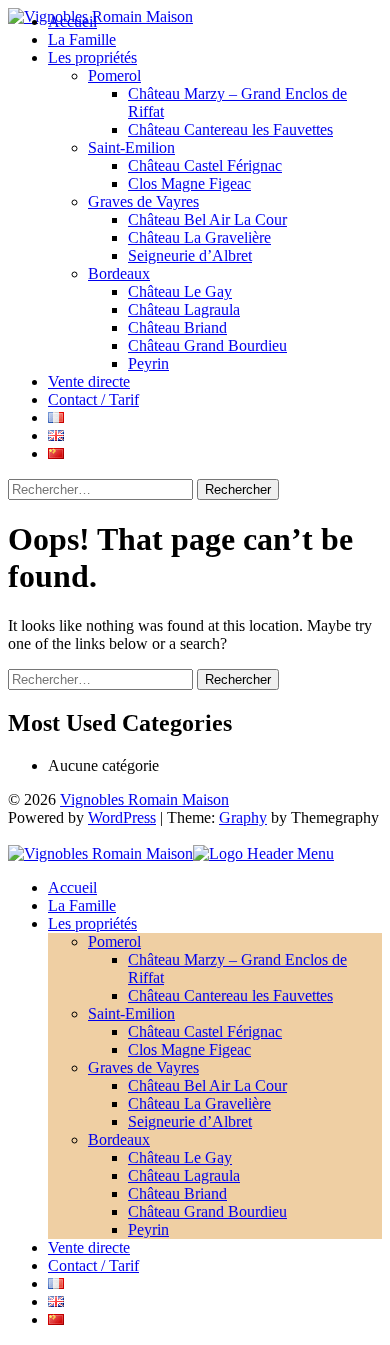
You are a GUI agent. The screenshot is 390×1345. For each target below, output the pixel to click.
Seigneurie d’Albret (190, 255)
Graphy (243, 817)
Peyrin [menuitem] (148, 1229)
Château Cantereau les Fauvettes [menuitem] (230, 995)
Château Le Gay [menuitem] (180, 1157)
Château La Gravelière (199, 237)
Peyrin (148, 363)
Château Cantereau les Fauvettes (230, 129)
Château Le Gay (180, 291)
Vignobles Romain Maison (144, 799)
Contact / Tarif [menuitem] (93, 1265)
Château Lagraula (184, 309)
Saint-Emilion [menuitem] (131, 1013)
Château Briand (177, 327)
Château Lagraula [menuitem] (184, 1175)
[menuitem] (56, 1283)
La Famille (82, 39)
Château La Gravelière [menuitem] (199, 1103)
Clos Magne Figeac (189, 183)
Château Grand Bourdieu (207, 345)
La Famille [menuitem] (82, 905)
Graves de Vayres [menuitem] (143, 1067)
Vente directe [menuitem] (89, 1247)
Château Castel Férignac (205, 165)
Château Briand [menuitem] (177, 1193)
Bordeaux (119, 273)
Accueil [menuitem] (72, 887)
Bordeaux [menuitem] (119, 1139)
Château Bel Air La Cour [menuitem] (207, 1085)
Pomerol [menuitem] (114, 941)
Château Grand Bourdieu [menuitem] (207, 1211)
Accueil (72, 21)
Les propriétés (92, 57)
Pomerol (114, 75)
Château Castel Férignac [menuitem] (205, 1031)
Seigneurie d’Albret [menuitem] (190, 1121)
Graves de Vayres (143, 201)
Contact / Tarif (93, 399)
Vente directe (89, 381)
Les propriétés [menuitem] (92, 923)
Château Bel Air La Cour (207, 219)
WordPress (122, 817)
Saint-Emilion (131, 147)
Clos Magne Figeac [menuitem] (189, 1049)
